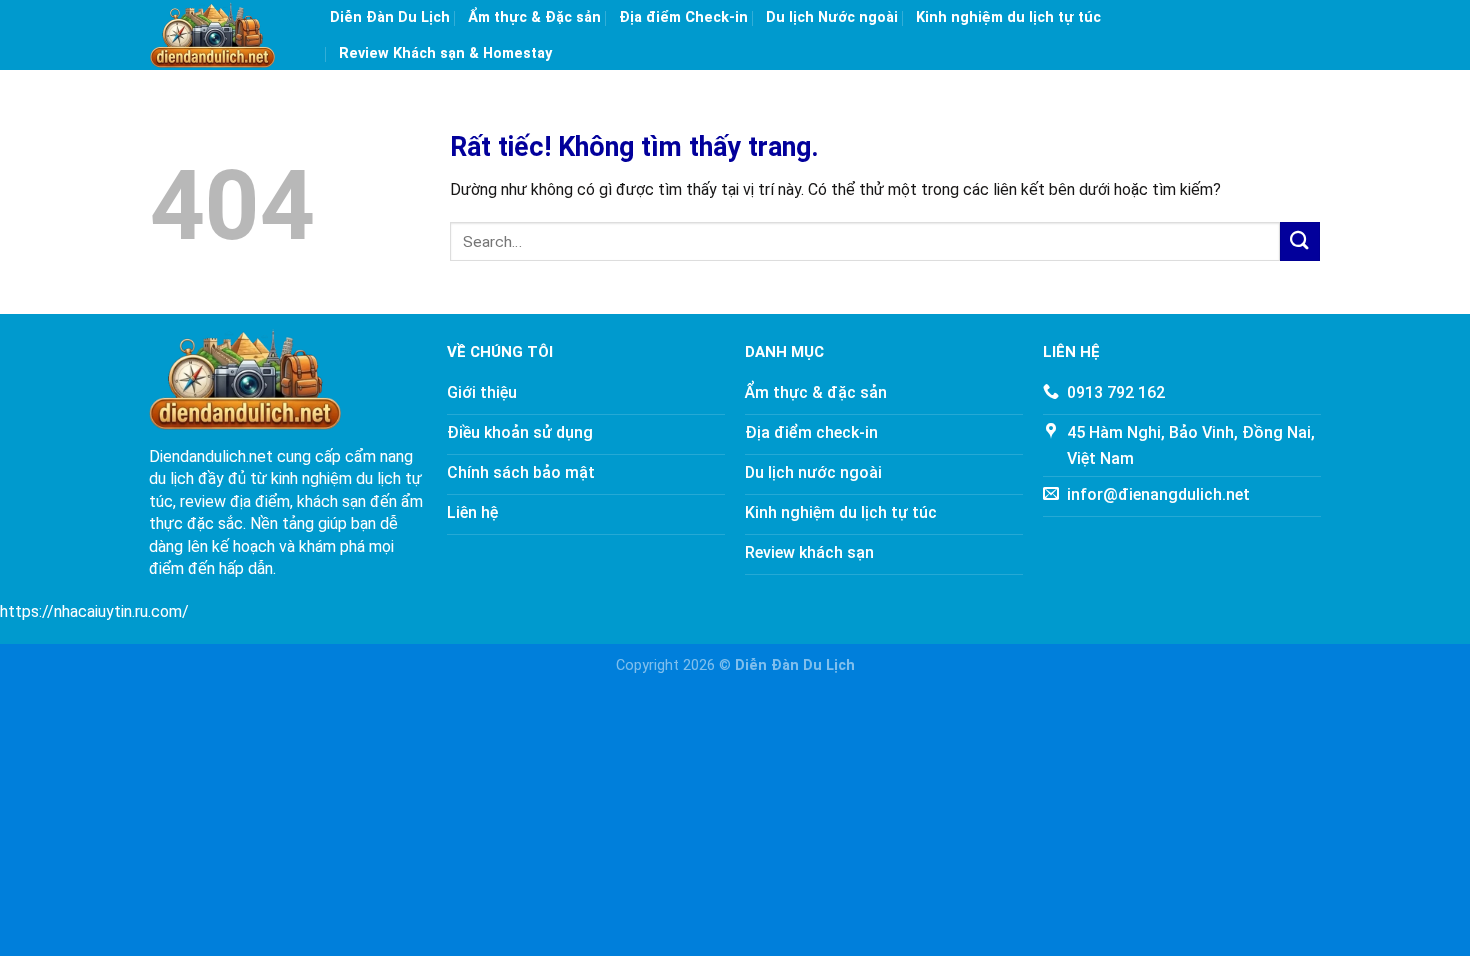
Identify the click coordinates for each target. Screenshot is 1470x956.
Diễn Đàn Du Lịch (390, 17)
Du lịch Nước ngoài (832, 17)
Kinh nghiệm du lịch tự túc (1008, 17)
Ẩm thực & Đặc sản (534, 17)
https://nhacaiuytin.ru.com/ (94, 611)
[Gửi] (1300, 241)
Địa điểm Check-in (683, 17)
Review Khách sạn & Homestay (445, 53)
